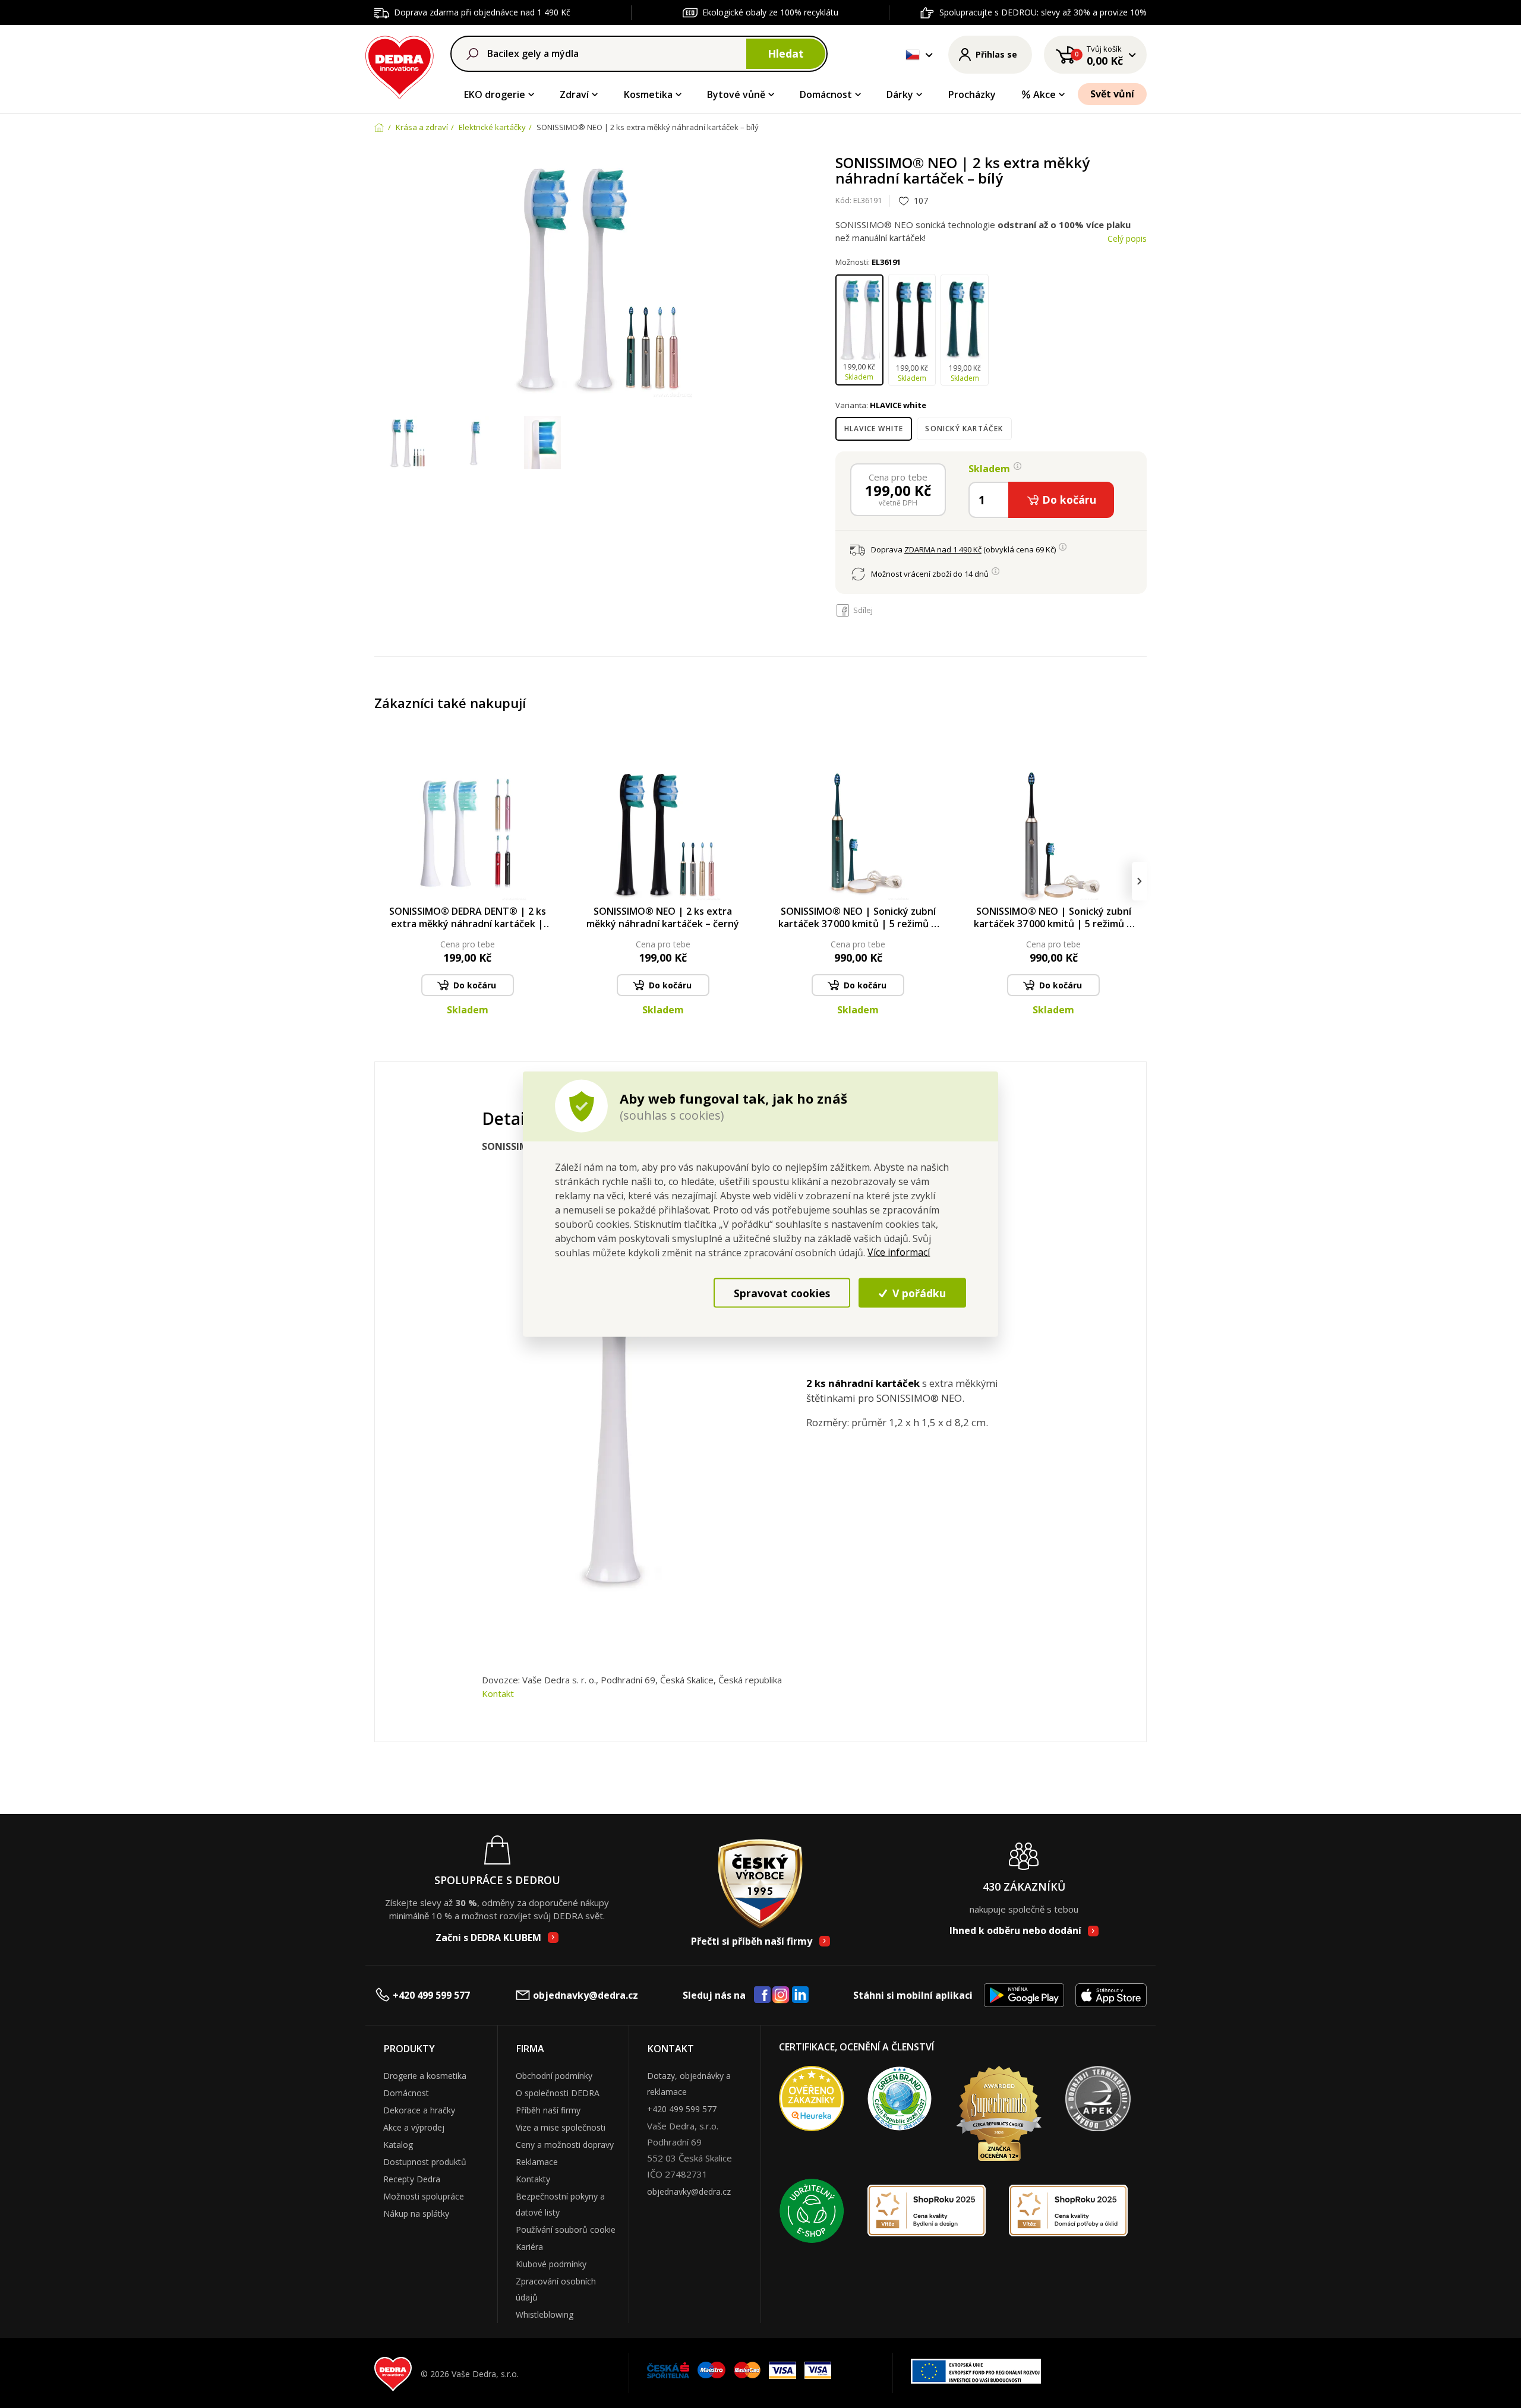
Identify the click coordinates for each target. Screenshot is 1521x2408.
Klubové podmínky (551, 2264)
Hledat (786, 53)
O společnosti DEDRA (558, 2093)
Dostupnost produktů (425, 2162)
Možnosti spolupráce (424, 2196)
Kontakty (533, 2179)
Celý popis (1127, 238)
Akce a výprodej (414, 2127)
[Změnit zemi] (913, 55)
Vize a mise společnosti (561, 2127)
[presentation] (382, 881)
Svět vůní (1112, 94)
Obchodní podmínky (554, 2076)
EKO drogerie (495, 94)
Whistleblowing (545, 2314)
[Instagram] (781, 1995)
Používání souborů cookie (566, 2230)
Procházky (972, 94)
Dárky (900, 94)
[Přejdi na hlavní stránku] (400, 66)
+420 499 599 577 (431, 1995)
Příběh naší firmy (548, 2110)
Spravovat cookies (782, 1293)
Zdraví (574, 94)
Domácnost (826, 94)
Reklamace (537, 2162)
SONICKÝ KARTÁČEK (964, 429)
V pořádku (918, 1293)
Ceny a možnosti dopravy (565, 2145)
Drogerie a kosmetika (425, 2076)
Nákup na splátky (416, 2213)
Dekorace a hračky (419, 2110)
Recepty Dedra (412, 2179)
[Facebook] (762, 1995)
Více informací (899, 1252)
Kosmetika (648, 94)
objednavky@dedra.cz (586, 1995)
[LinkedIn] (800, 1995)
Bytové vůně (736, 94)
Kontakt (498, 1693)
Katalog (398, 2145)
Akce (1044, 94)
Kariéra (529, 2247)
